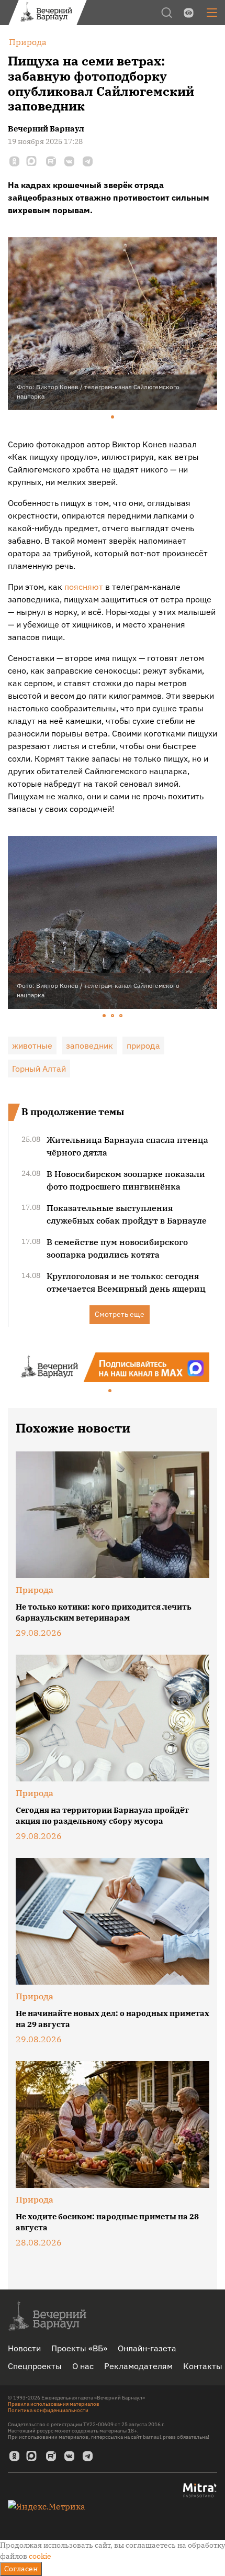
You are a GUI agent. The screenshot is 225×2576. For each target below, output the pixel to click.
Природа (35, 1590)
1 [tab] (113, 417)
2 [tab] (113, 1016)
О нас (83, 2366)
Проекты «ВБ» (79, 2348)
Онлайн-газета (147, 2348)
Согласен (21, 2569)
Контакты (203, 2366)
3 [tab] (121, 1016)
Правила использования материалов (54, 2404)
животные (32, 1045)
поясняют (84, 587)
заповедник (89, 1045)
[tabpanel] (113, 324)
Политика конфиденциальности (48, 2410)
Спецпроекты (35, 2366)
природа (143, 1045)
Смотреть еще (120, 1314)
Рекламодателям (138, 2366)
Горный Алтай (39, 1069)
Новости (24, 2348)
